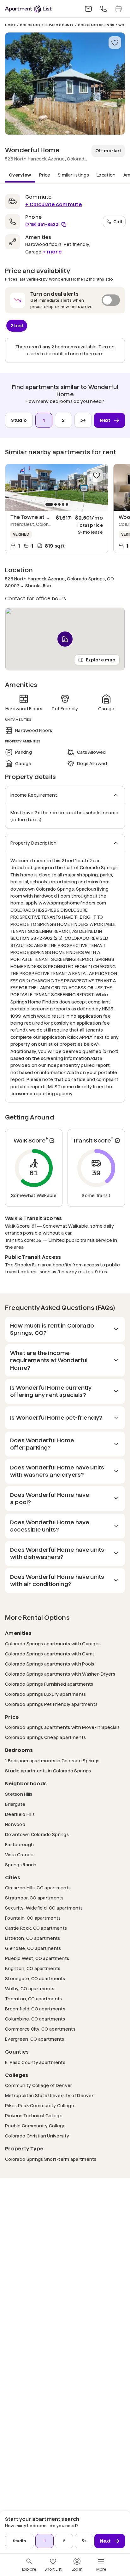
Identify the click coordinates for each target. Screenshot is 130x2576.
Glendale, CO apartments (33, 1948)
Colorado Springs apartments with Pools (50, 1664)
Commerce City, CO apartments (40, 2029)
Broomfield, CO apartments (35, 2009)
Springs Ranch (21, 1865)
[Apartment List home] (28, 9)
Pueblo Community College (35, 2126)
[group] (57, 487)
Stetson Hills (19, 1794)
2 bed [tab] (17, 325)
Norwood (15, 1824)
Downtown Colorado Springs (37, 1834)
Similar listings (73, 175)
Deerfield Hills (20, 1814)
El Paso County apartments (35, 2062)
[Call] (103, 9)
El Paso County (59, 25)
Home (10, 25)
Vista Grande (19, 1855)
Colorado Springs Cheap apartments (45, 1737)
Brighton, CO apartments (33, 1968)
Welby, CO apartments (30, 1989)
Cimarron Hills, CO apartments (38, 1888)
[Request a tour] (119, 9)
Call (118, 221)
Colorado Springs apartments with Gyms (50, 1654)
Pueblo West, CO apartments (37, 1958)
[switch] (65, 300)
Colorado (30, 25)
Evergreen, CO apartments (35, 2039)
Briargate (15, 1804)
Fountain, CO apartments (33, 1918)
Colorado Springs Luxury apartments (46, 1694)
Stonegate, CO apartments (35, 1978)
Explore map (101, 660)
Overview (20, 175)
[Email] (88, 9)
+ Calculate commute (53, 204)
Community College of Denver (39, 2085)
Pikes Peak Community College (40, 2105)
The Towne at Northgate (41, 517)
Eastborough (19, 1844)
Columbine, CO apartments (35, 2019)
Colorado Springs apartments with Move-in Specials (62, 1727)
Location (106, 175)
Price (45, 175)
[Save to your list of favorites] (115, 43)
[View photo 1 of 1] (65, 84)
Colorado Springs (96, 25)
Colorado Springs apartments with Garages (53, 1644)
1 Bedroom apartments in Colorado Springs (52, 1761)
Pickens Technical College (34, 2116)
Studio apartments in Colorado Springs (48, 1771)
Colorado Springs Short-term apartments (51, 2159)
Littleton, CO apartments (33, 1938)
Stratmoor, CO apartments (34, 1898)
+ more (52, 252)
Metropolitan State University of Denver (49, 2095)
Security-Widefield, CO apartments (44, 1908)
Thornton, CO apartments (33, 1999)
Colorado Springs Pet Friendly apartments (51, 1704)
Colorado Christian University (37, 2136)
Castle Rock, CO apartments (36, 1928)
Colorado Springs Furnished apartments (49, 1684)
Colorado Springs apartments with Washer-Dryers (60, 1674)
